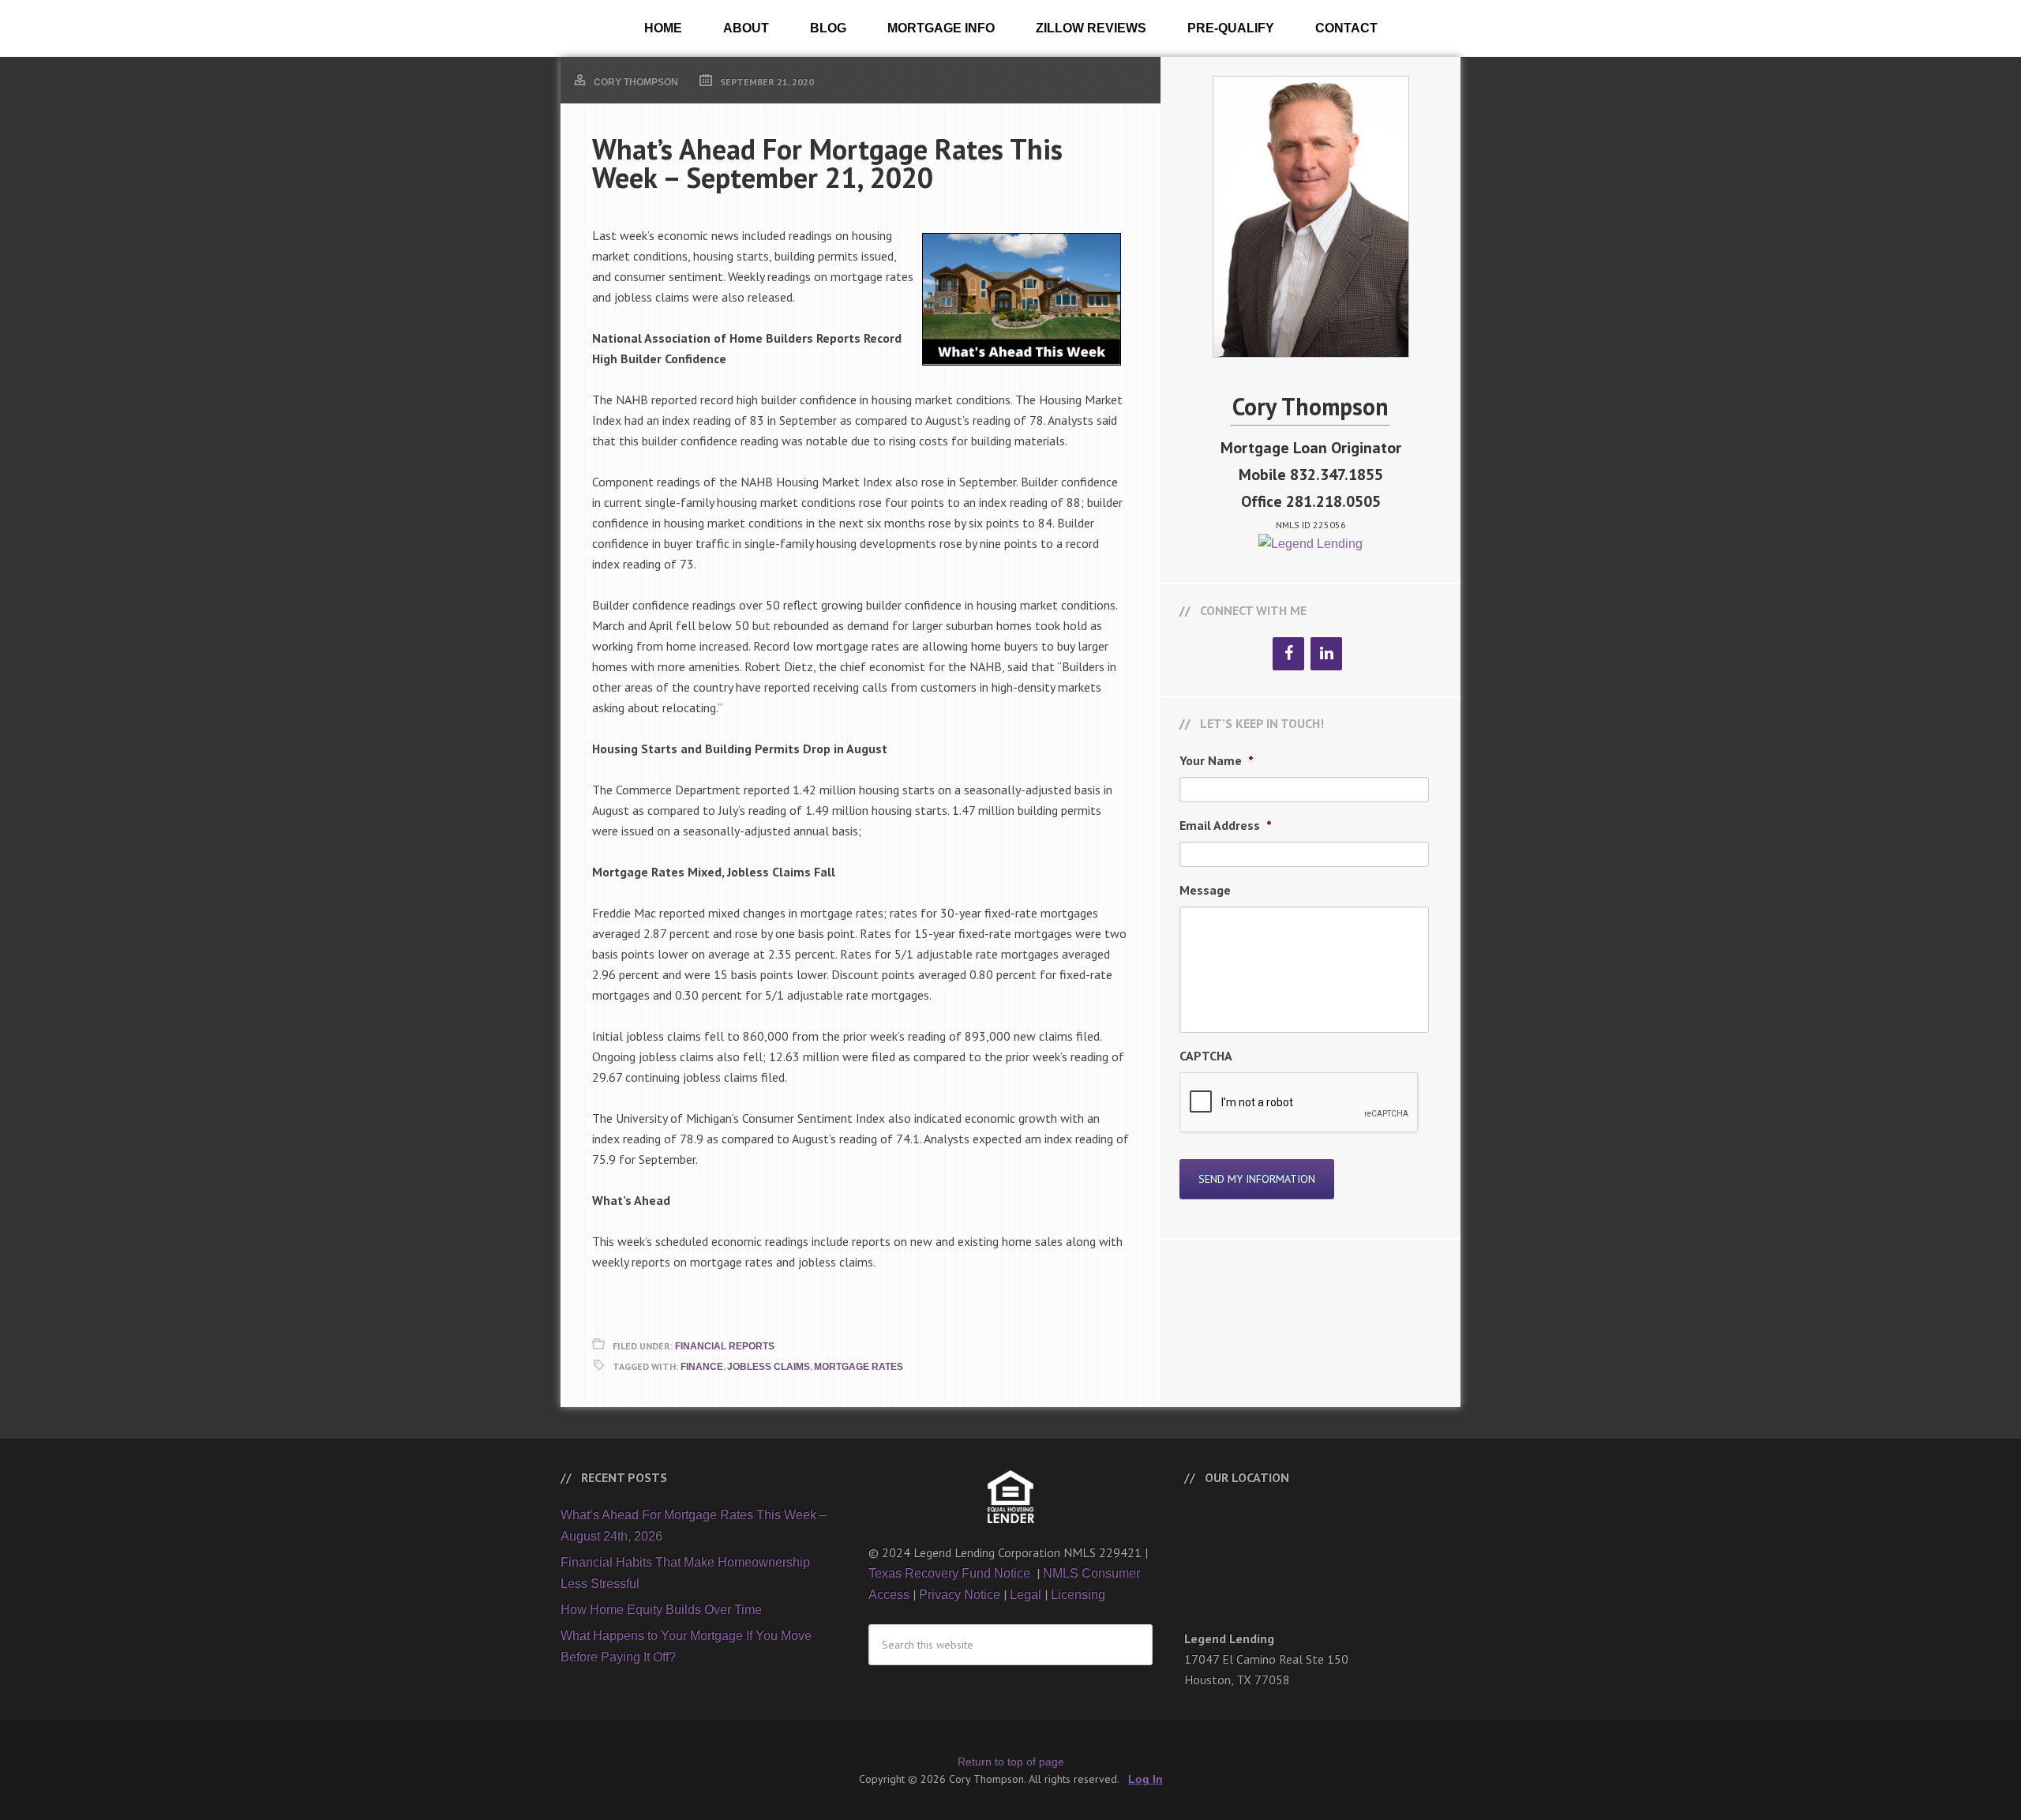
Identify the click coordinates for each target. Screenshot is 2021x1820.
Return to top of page (1011, 1762)
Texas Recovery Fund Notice (951, 1573)
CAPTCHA (1206, 1056)
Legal (1025, 1595)
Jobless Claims (769, 1367)
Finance (702, 1367)
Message (1205, 890)
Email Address (1226, 825)
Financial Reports (725, 1346)
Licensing (1078, 1595)
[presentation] (1299, 1103)
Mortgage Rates (859, 1367)
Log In (1145, 1779)
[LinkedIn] (1326, 654)
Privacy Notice (960, 1595)
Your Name (1217, 760)
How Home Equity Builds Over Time (661, 1610)
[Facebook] (1288, 654)
